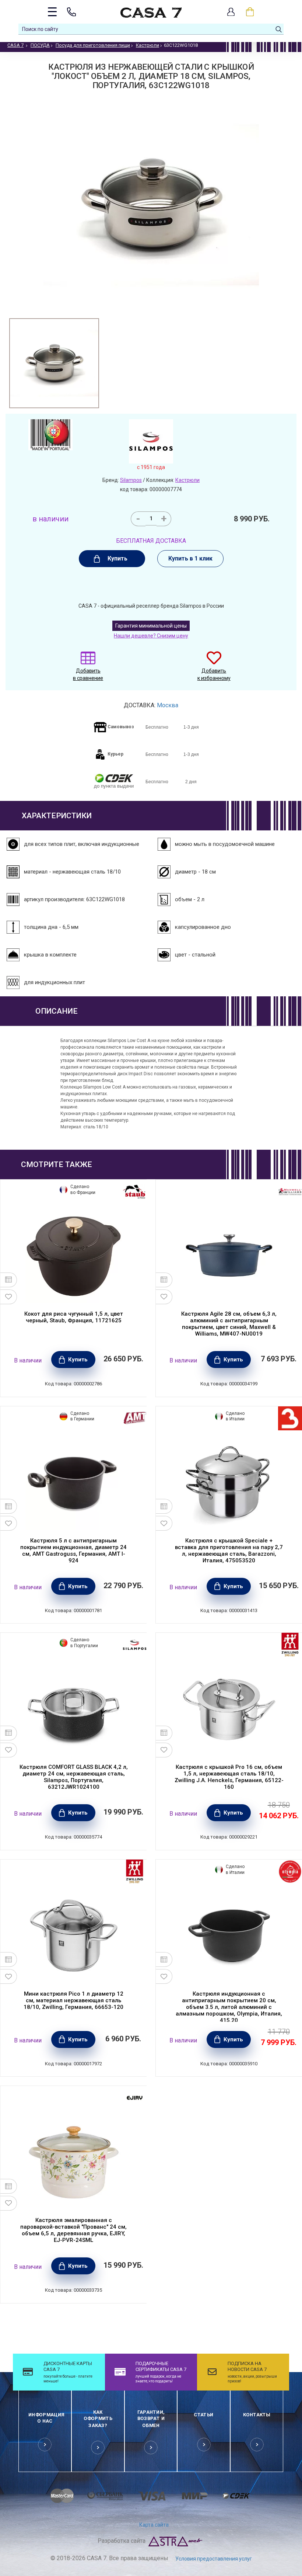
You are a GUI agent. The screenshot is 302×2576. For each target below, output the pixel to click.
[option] (54, 363)
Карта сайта (154, 2525)
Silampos (131, 480)
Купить (117, 558)
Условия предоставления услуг (214, 2559)
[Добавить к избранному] (9, 1297)
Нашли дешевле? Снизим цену (151, 636)
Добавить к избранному (214, 674)
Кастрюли (187, 480)
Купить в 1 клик (190, 558)
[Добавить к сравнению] (9, 1280)
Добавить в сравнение (88, 674)
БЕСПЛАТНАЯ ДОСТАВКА (151, 541)
